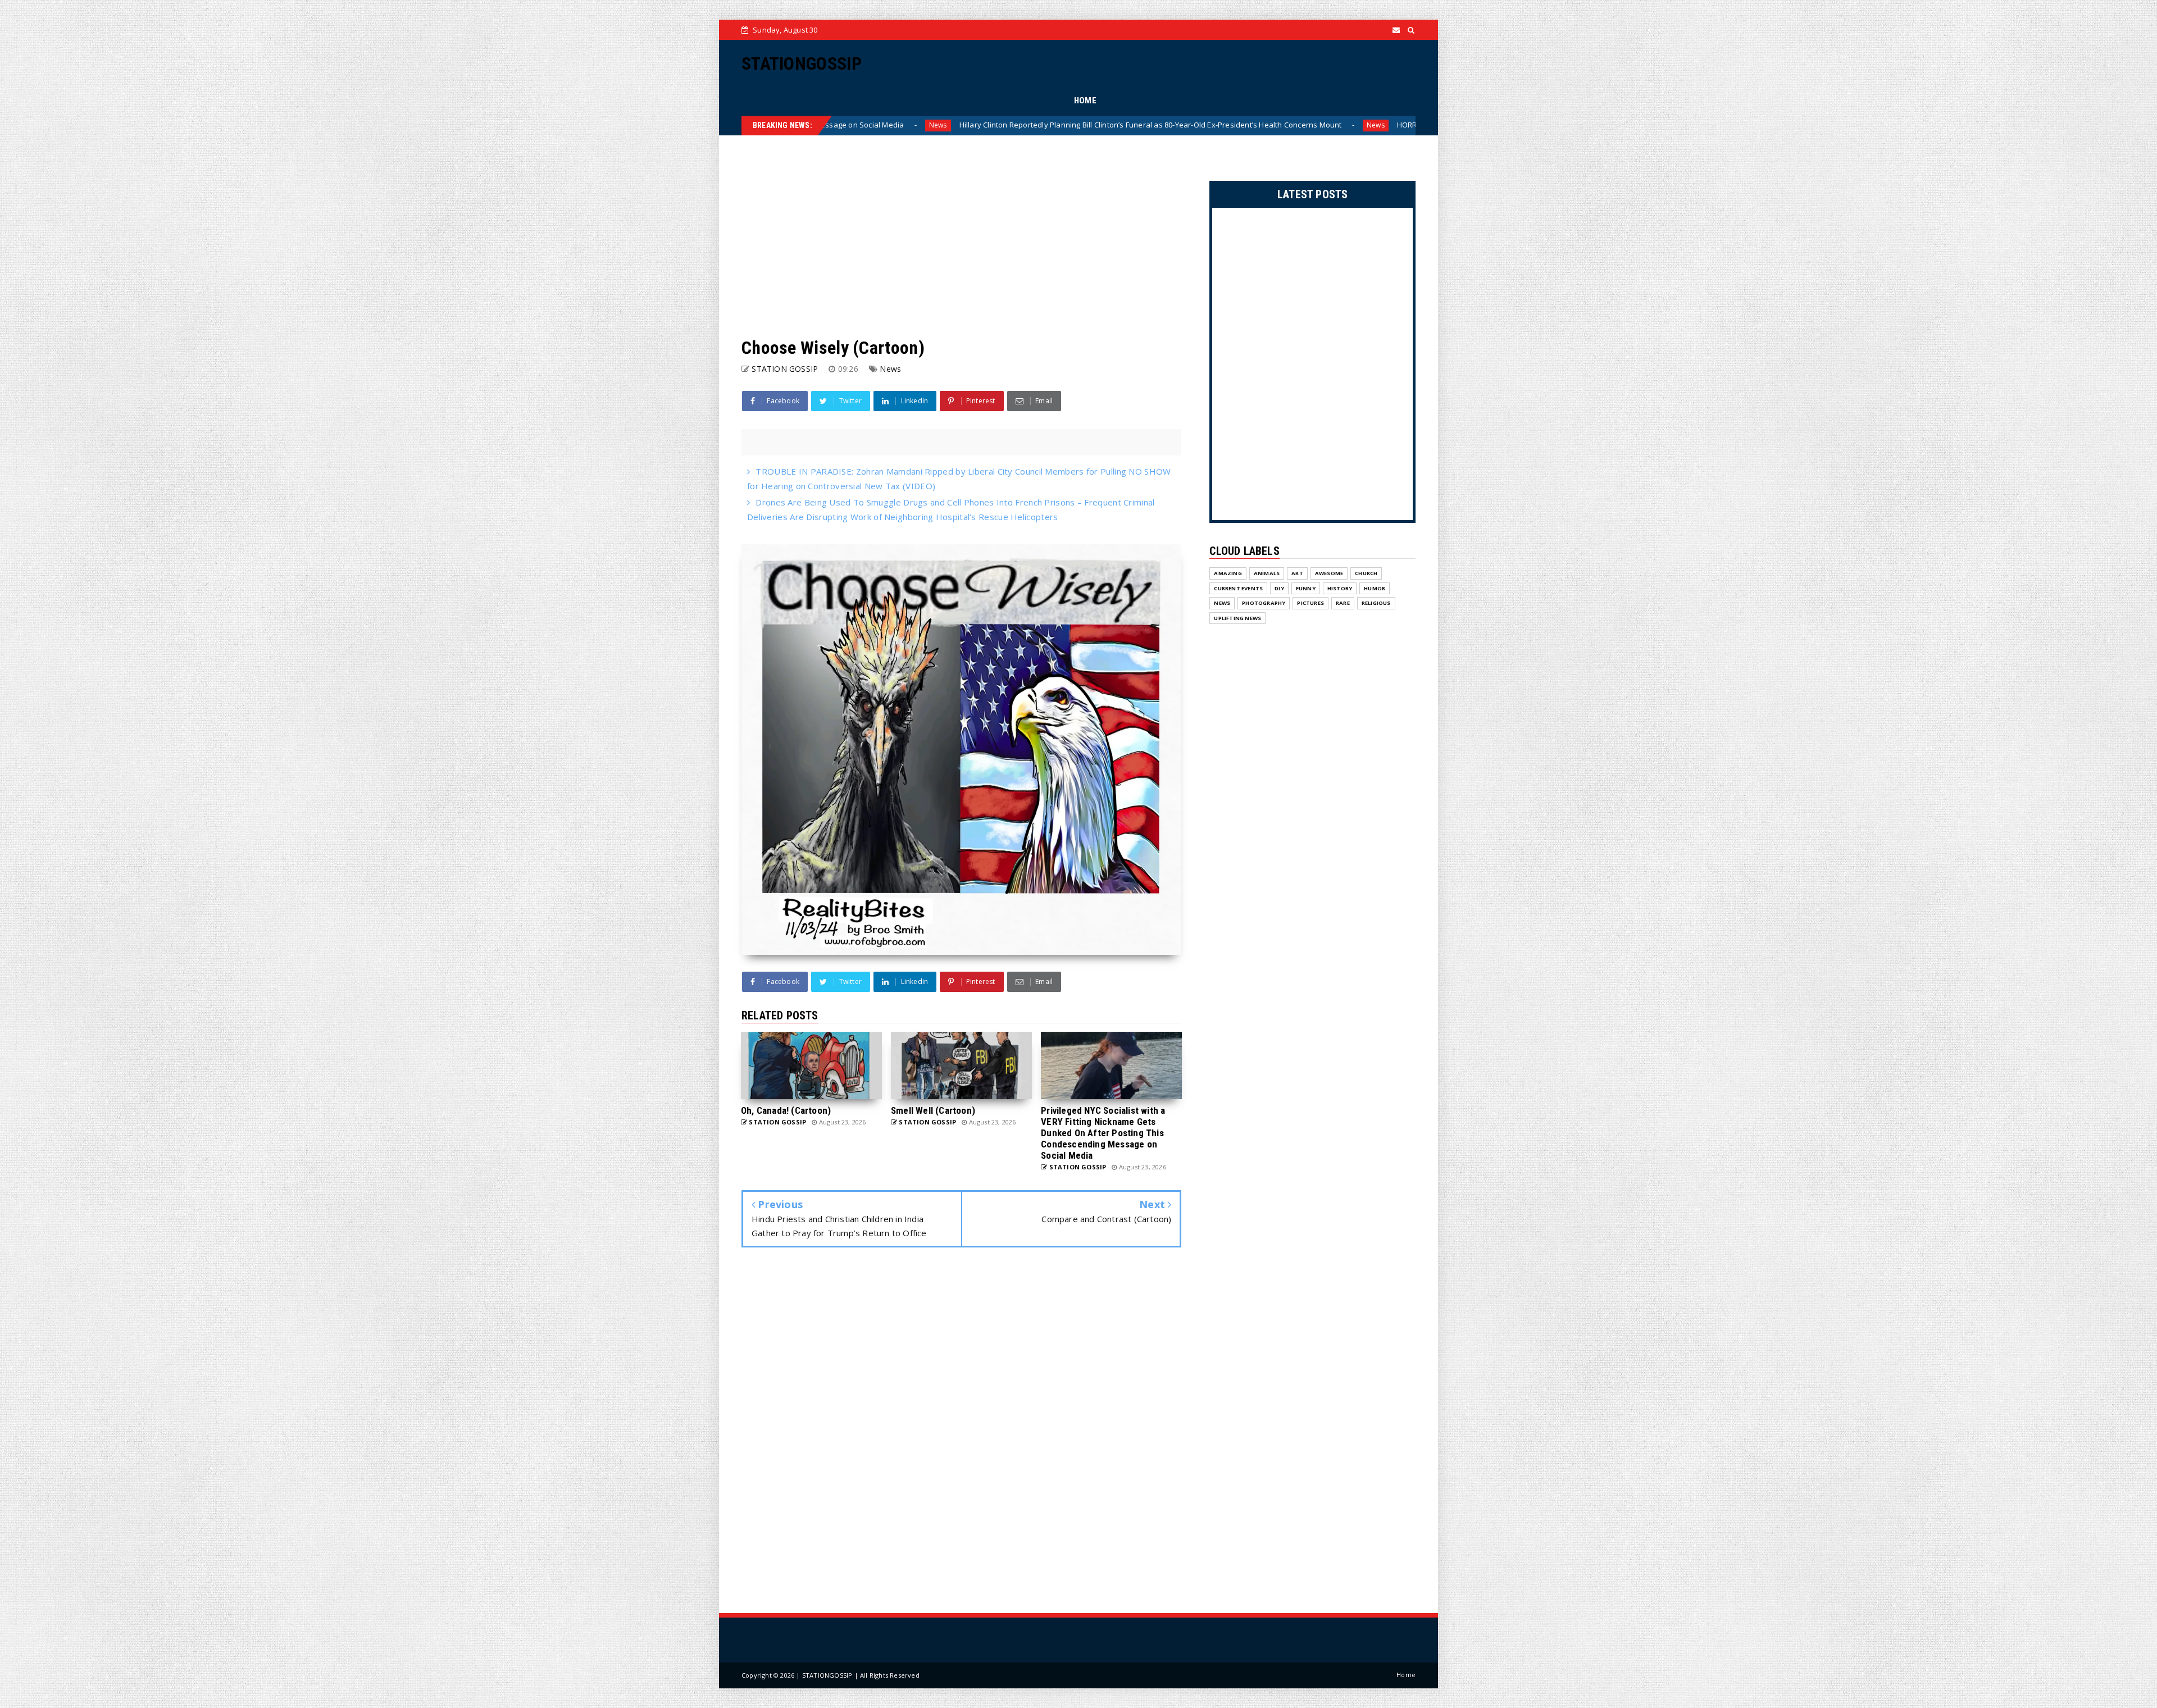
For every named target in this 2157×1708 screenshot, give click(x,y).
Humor (1375, 588)
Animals (1267, 573)
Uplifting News (1237, 618)
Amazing (1228, 573)
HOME (1085, 101)
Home (1406, 1675)
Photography (1264, 603)
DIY (1279, 588)
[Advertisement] (961, 236)
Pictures (1310, 603)
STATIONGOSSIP (802, 63)
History (1340, 588)
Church (1366, 573)
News (1029, 125)
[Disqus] (961, 1432)
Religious (1376, 603)
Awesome (1329, 573)
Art (1297, 573)
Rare (1343, 603)
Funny (1306, 588)
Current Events (1238, 588)
